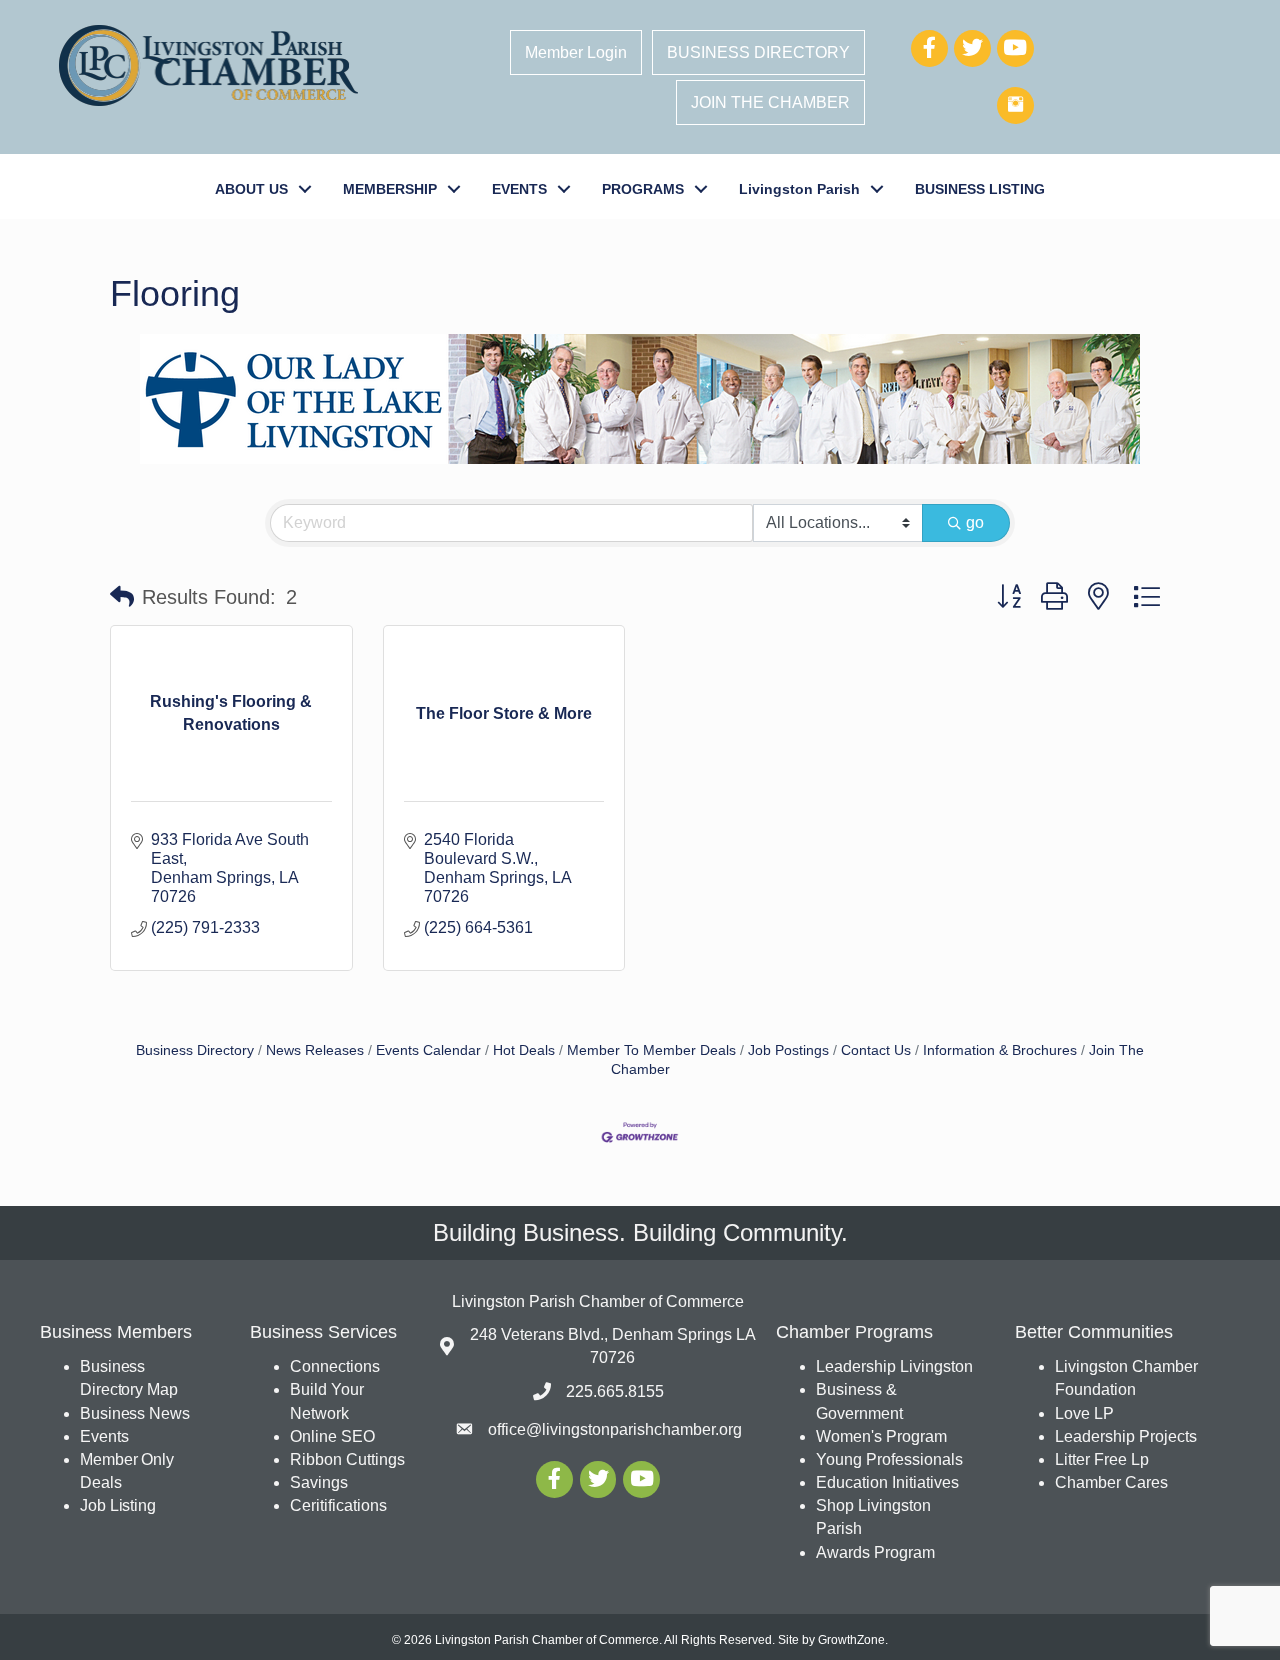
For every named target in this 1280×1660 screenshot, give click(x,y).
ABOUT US (251, 189)
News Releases (315, 1050)
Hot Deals (524, 1050)
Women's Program (881, 1436)
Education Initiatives (887, 1482)
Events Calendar (428, 1050)
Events (104, 1436)
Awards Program (877, 1552)
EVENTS (519, 189)
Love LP (1084, 1413)
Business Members (115, 1332)
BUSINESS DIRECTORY (758, 52)
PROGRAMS (643, 189)
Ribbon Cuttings (347, 1459)
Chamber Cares (1111, 1482)
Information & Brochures (1000, 1050)
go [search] (975, 522)
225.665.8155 (615, 1391)
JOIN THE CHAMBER (770, 102)
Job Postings (788, 1050)
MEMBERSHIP (390, 189)
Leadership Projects (1126, 1436)
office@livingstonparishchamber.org (615, 1429)
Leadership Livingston (894, 1366)
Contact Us (876, 1050)
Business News (135, 1413)
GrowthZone (851, 1640)
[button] (122, 597)
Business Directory (195, 1050)
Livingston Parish (799, 189)
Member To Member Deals (651, 1050)
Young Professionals (889, 1459)
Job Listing (118, 1505)
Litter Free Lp (1102, 1459)
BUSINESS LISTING (980, 189)
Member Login (576, 52)
